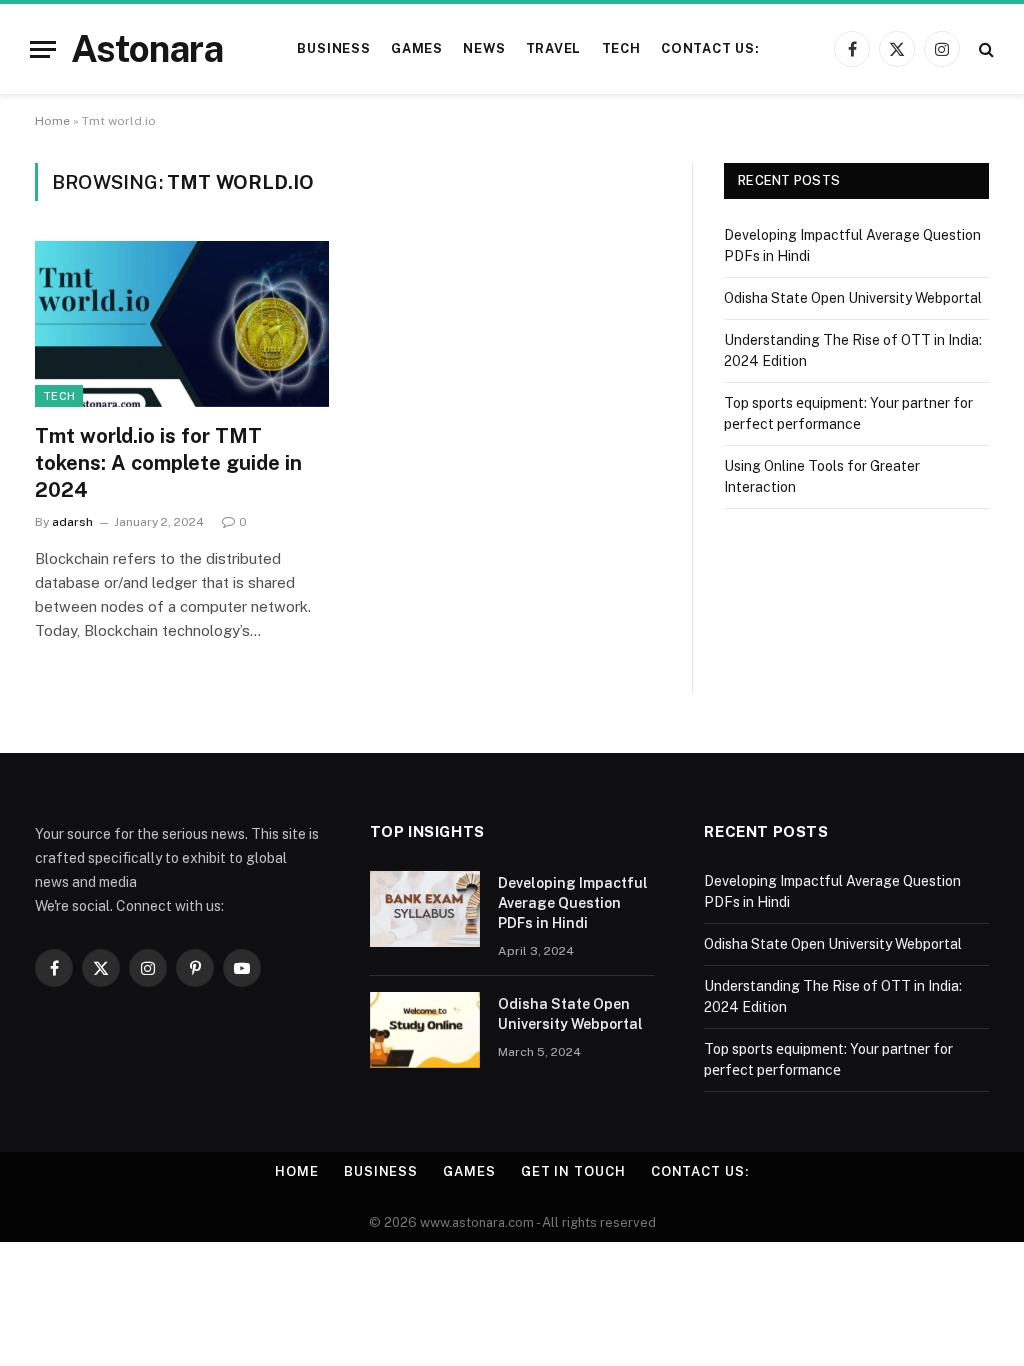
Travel (554, 48)
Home (52, 121)
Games (417, 48)
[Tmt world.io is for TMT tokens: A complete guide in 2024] (182, 323)
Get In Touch (573, 1171)
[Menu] (43, 49)
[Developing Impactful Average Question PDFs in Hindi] (425, 909)
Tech (621, 48)
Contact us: (710, 48)
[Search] (984, 49)
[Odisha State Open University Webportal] (425, 1030)
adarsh (72, 522)
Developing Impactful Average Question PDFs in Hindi (573, 903)
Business (333, 48)
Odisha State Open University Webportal (853, 298)
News (484, 48)
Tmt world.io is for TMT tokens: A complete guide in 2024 (168, 463)
